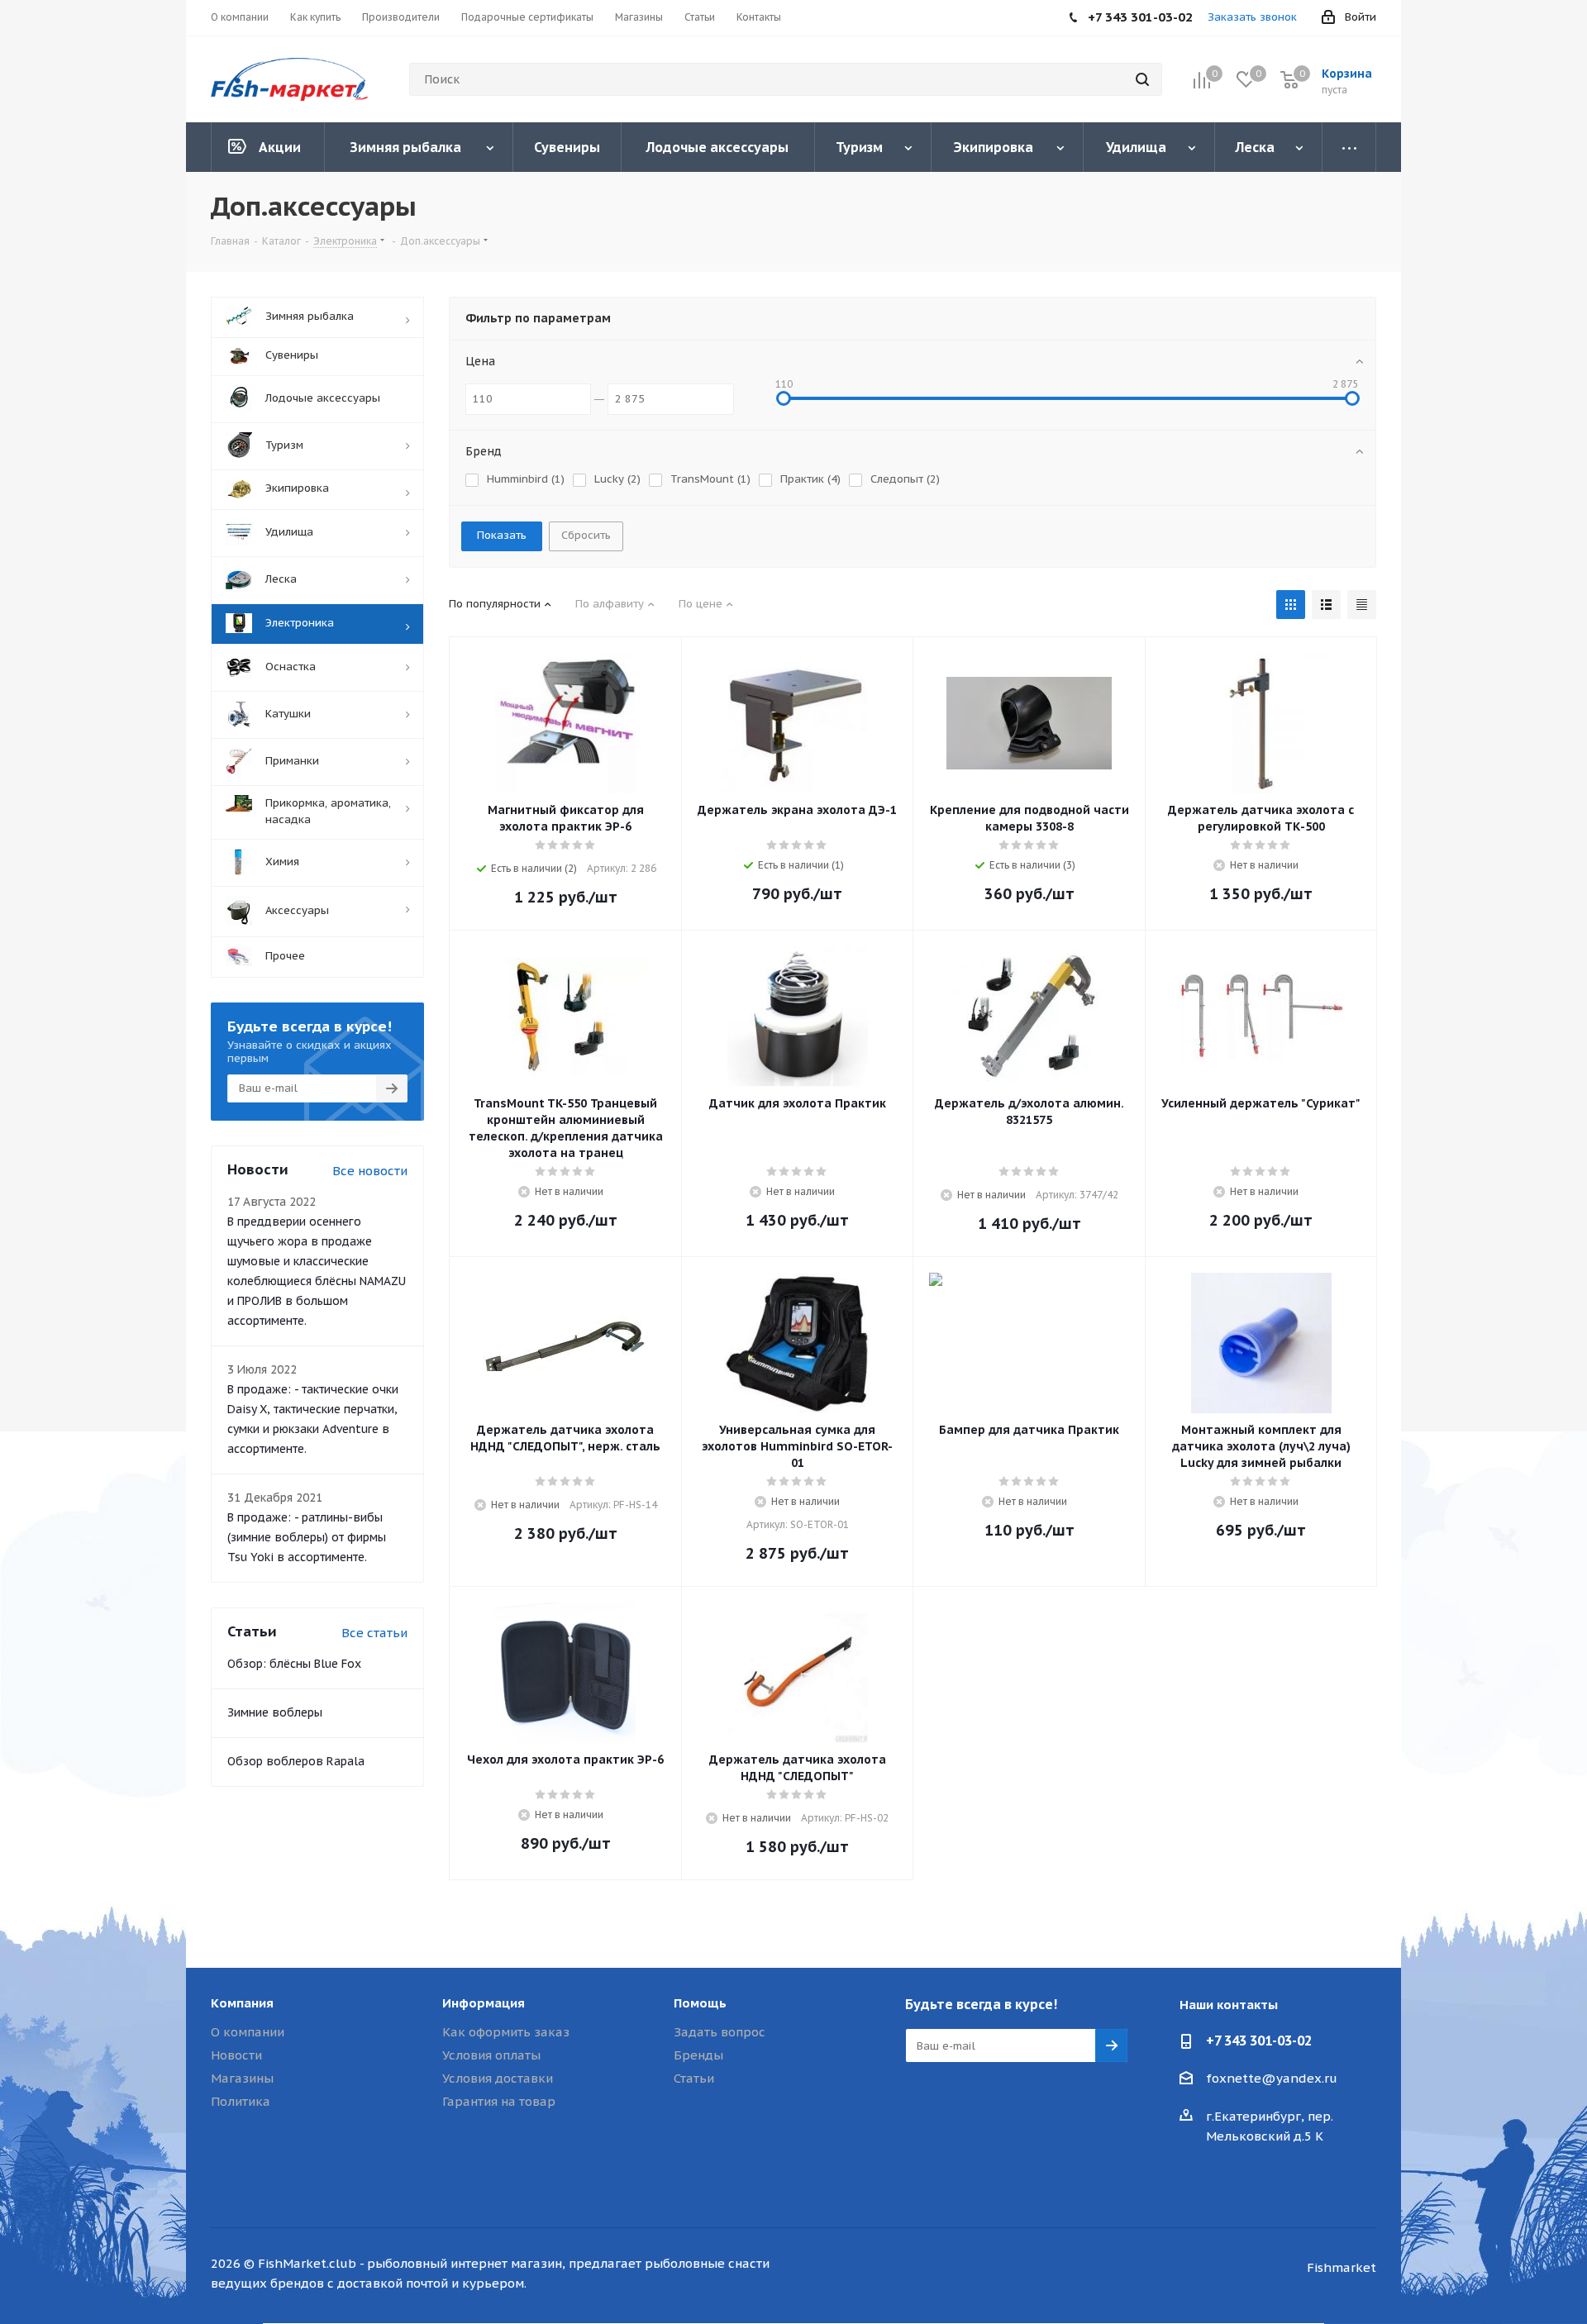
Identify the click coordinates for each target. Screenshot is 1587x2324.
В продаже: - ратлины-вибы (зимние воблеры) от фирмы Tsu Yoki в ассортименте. (307, 1537)
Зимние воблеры (275, 1712)
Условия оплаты (491, 2055)
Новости (236, 2055)
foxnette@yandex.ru (1272, 2078)
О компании (248, 2032)
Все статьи (374, 1633)
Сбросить (586, 535)
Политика (241, 2101)
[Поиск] (1142, 79)
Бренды (698, 2055)
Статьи (694, 2078)
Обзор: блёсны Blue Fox (294, 1664)
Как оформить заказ (506, 2032)
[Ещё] (1349, 147)
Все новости (370, 1171)
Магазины (242, 2078)
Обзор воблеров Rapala (296, 1761)
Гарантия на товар (499, 2101)
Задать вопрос (720, 2032)
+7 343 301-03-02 (1259, 2041)
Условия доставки (498, 2078)
